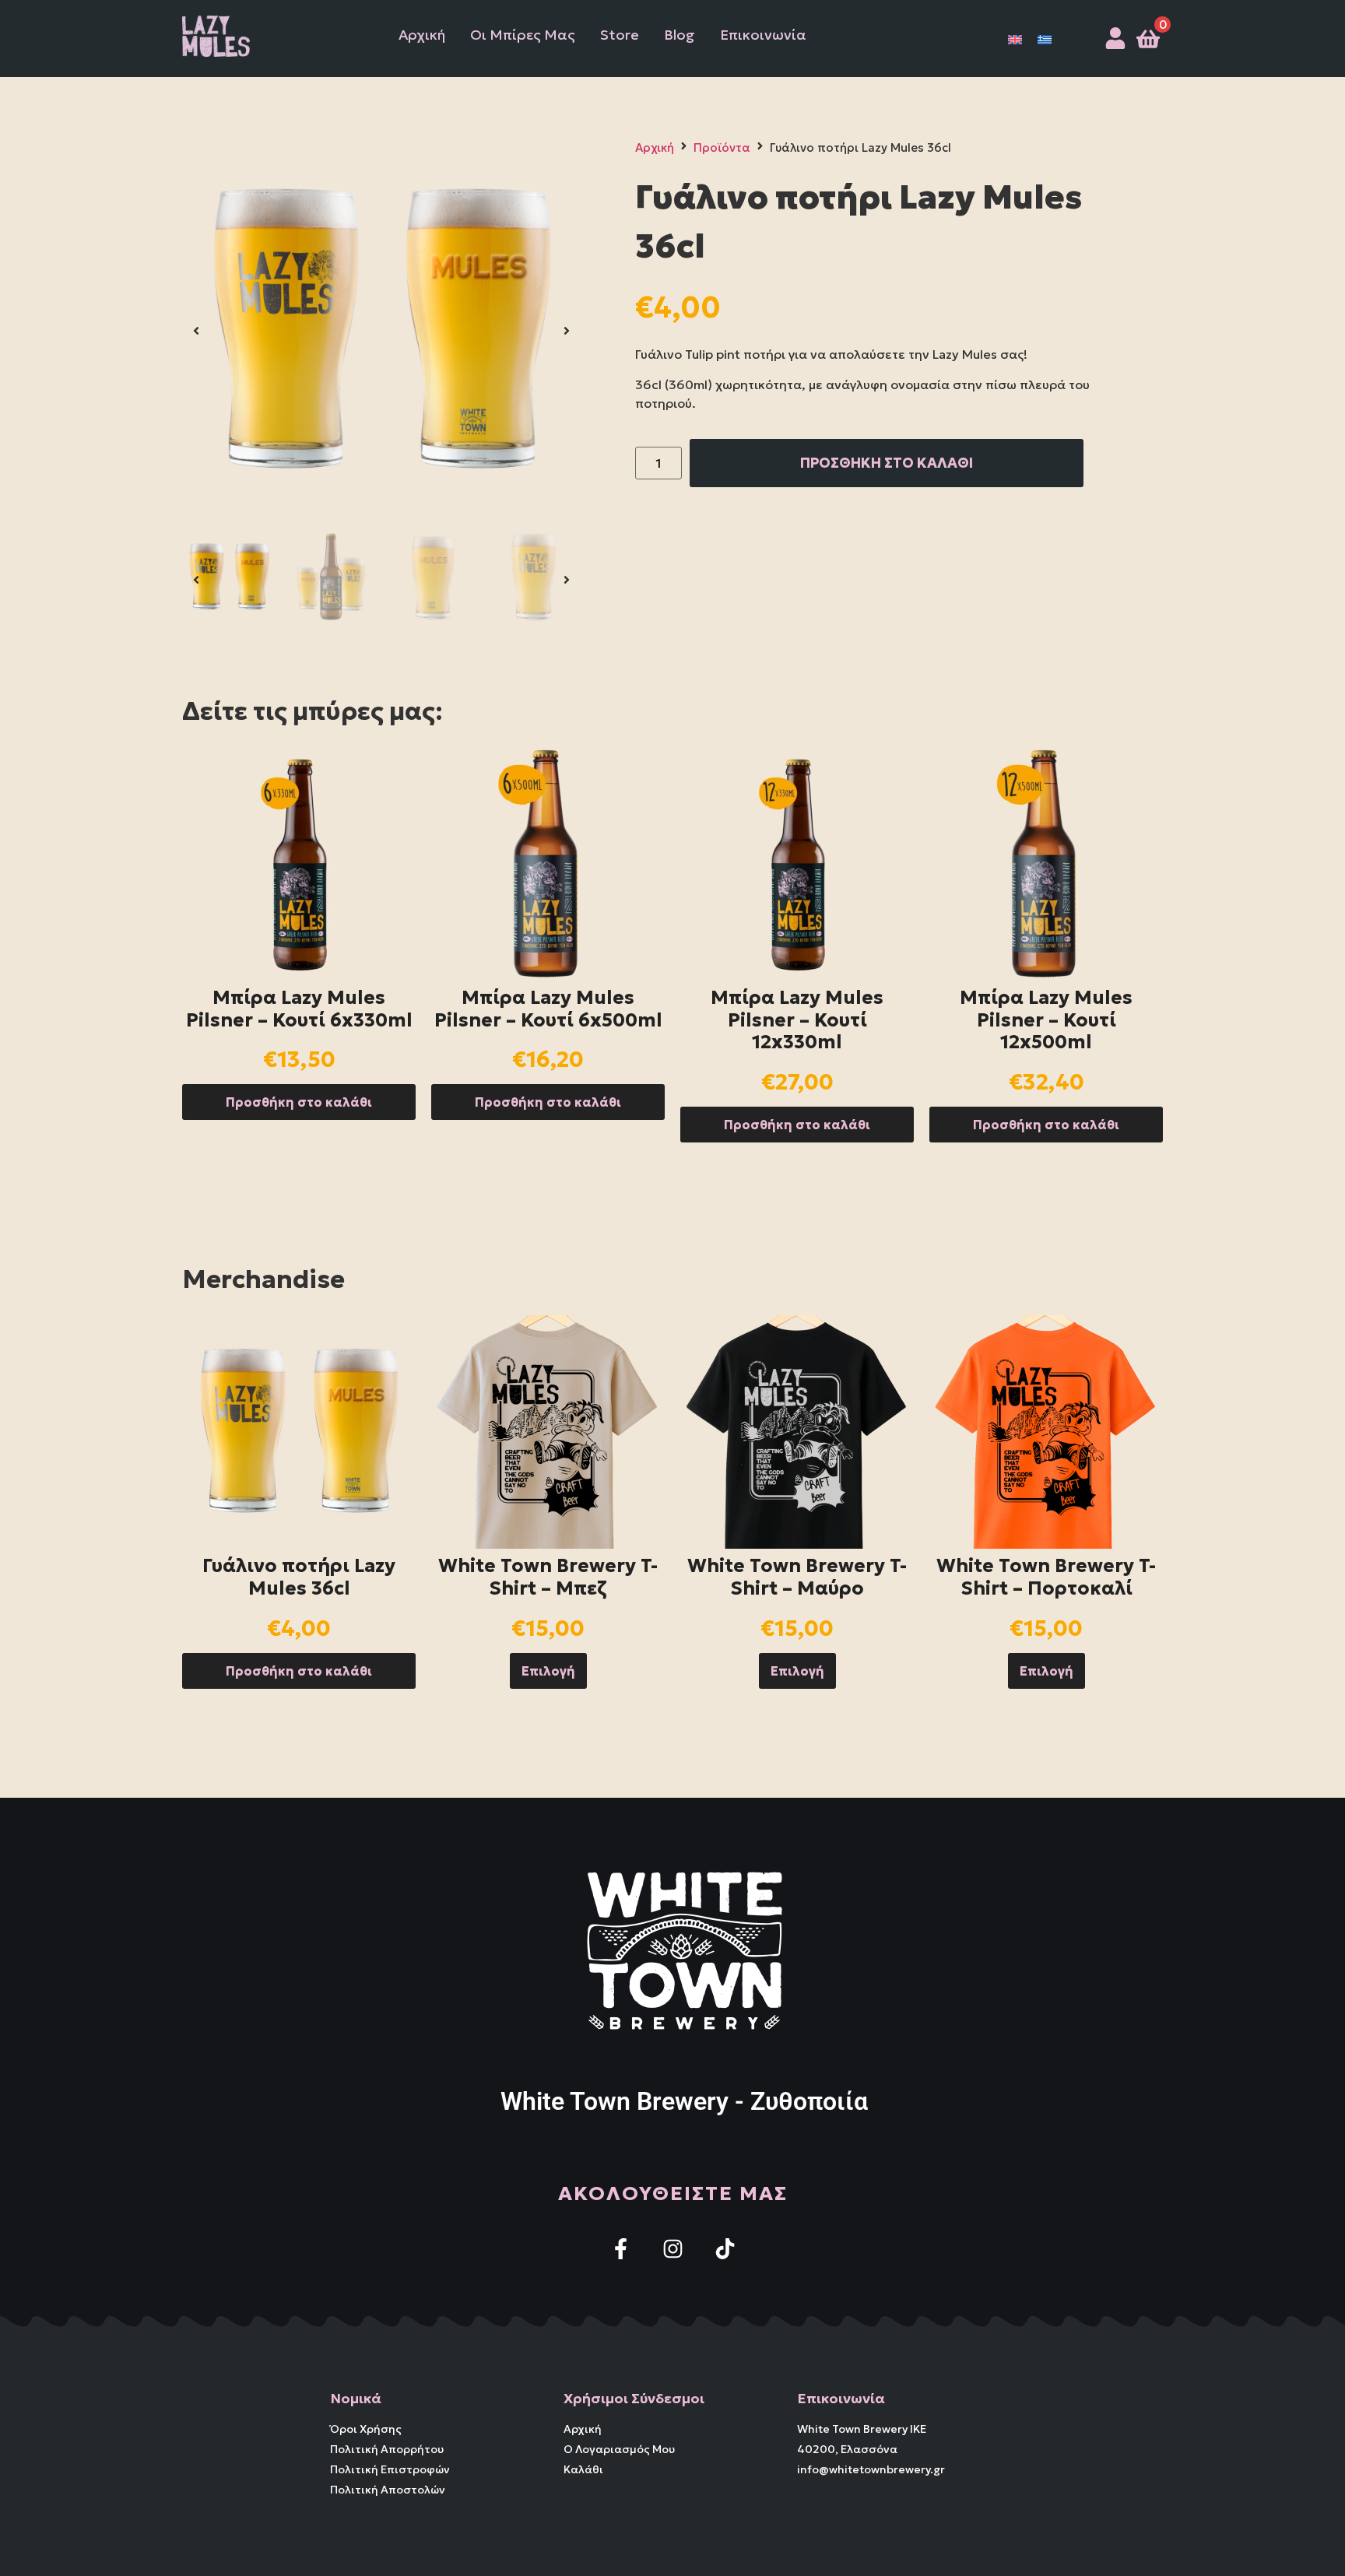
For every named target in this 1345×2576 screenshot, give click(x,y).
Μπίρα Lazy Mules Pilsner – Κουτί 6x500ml (548, 1009)
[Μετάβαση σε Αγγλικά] (1015, 39)
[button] (196, 331)
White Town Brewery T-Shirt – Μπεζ (548, 1577)
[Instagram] (673, 2249)
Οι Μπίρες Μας (523, 35)
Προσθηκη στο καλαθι (887, 463)
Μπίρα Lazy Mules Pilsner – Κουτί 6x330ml (299, 1009)
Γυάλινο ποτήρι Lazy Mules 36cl (299, 1577)
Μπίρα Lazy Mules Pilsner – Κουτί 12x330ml (797, 1020)
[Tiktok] (725, 2249)
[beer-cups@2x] (381, 331)
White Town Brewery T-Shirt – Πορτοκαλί (1046, 1577)
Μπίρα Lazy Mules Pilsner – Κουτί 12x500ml (1046, 1020)
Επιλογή (548, 1671)
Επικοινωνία (763, 35)
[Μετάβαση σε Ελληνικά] (1045, 39)
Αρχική (422, 35)
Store (620, 35)
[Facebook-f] (621, 2249)
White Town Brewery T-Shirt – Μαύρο (797, 1577)
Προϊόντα (722, 147)
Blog (680, 35)
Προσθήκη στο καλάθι (299, 1102)
